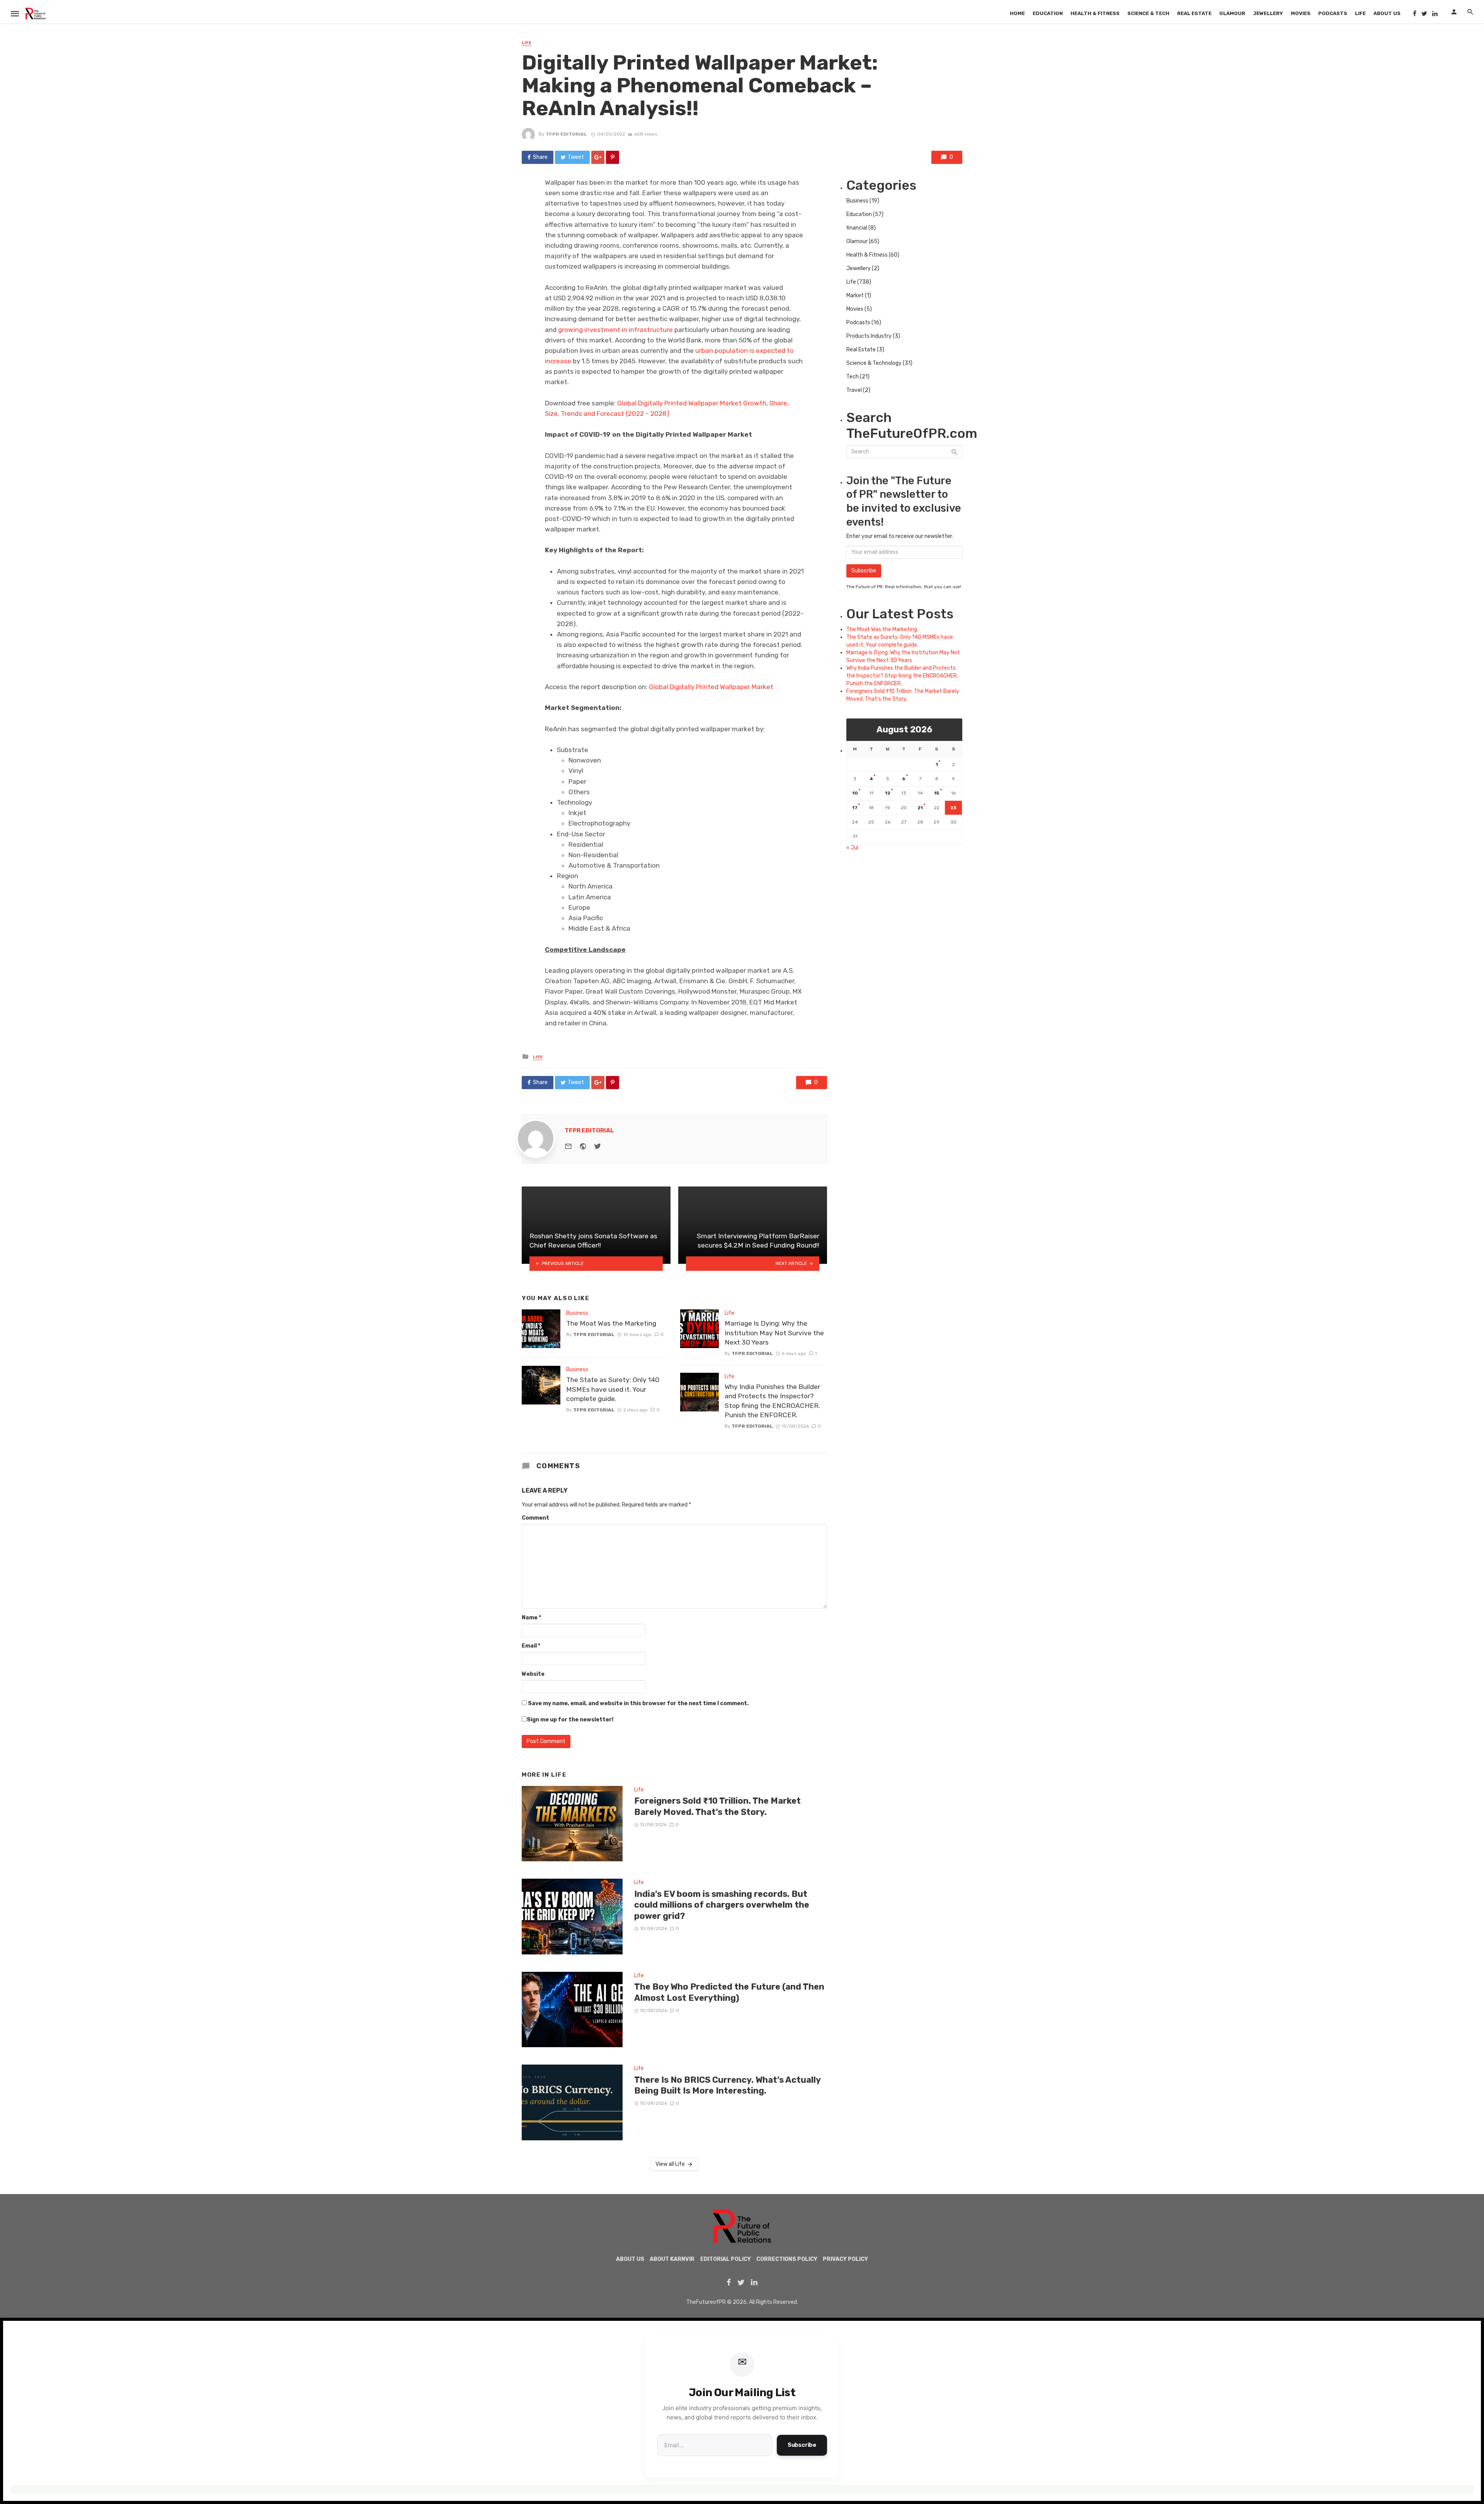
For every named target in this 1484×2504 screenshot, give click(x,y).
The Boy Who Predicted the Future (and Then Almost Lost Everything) (729, 1992)
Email (531, 1646)
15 (937, 793)
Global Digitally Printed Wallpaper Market (711, 687)
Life (1360, 13)
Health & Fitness (1095, 13)
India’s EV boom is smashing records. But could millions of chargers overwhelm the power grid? (722, 1905)
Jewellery (1268, 13)
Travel (854, 390)
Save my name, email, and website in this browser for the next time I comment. (638, 1703)
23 (953, 808)
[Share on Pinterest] (613, 157)
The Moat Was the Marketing (611, 1323)
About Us (1387, 13)
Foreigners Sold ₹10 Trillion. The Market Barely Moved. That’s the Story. (717, 1806)
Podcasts (1333, 13)
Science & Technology (874, 363)
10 (855, 793)
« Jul (852, 848)
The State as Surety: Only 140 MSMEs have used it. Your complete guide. (613, 1389)
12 (888, 793)
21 (920, 808)
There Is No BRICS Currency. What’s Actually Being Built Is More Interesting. (727, 2085)
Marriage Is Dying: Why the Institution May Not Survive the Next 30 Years (774, 1333)
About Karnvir (672, 2259)
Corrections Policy (787, 2259)
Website (533, 1674)
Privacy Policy (845, 2259)
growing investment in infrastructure (615, 330)
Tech (853, 377)
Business (577, 1313)
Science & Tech (1148, 13)
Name (531, 1618)
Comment (535, 1518)
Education (1048, 13)
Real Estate (1194, 13)
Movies (1301, 13)
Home (1017, 13)
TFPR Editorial (566, 134)
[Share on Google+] (598, 157)
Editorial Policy (726, 2259)
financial (857, 228)
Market (855, 295)
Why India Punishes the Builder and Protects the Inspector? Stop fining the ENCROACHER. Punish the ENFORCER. (772, 1401)
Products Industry (869, 336)
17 (855, 808)
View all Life (670, 2164)
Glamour (1232, 13)
